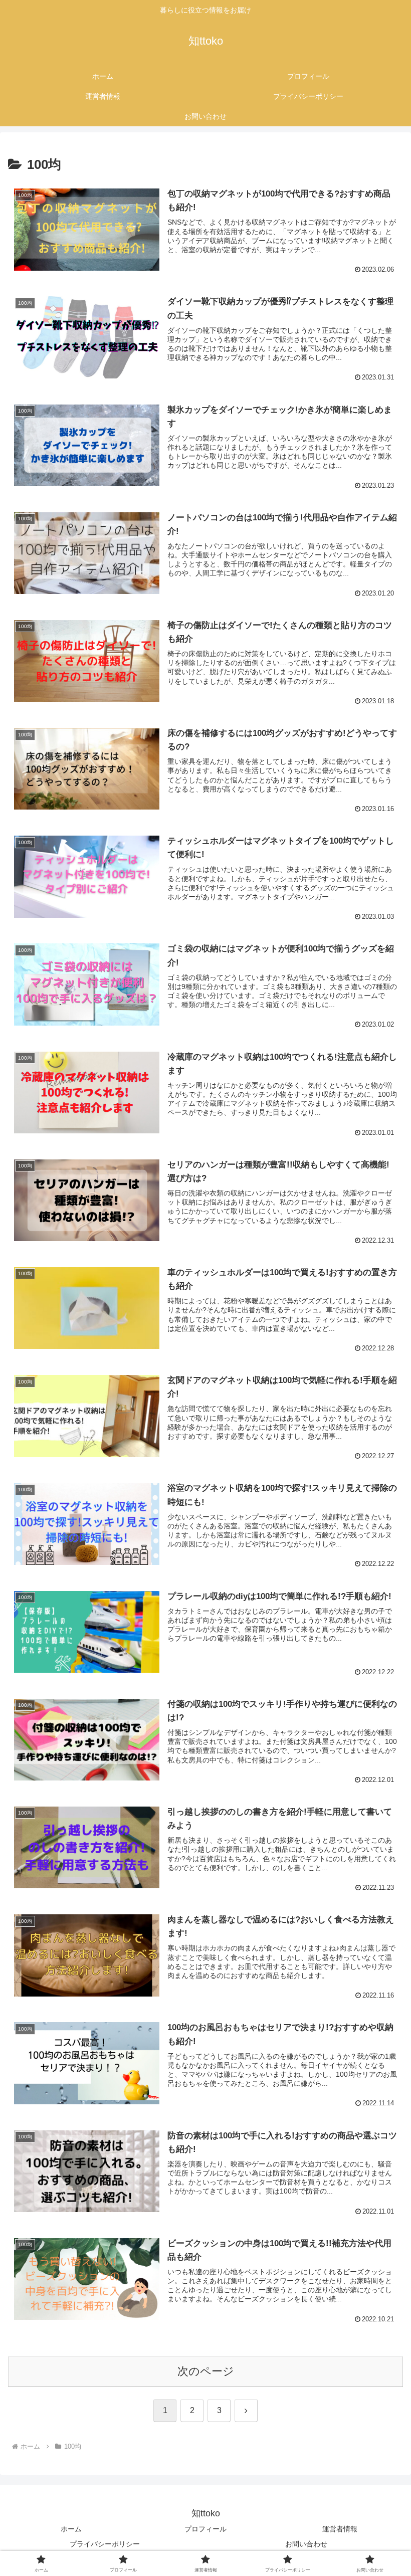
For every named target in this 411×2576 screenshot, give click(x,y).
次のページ (206, 2371)
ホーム (71, 2529)
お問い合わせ (306, 2544)
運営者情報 (340, 2529)
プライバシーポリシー (105, 2544)
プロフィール (205, 2529)
